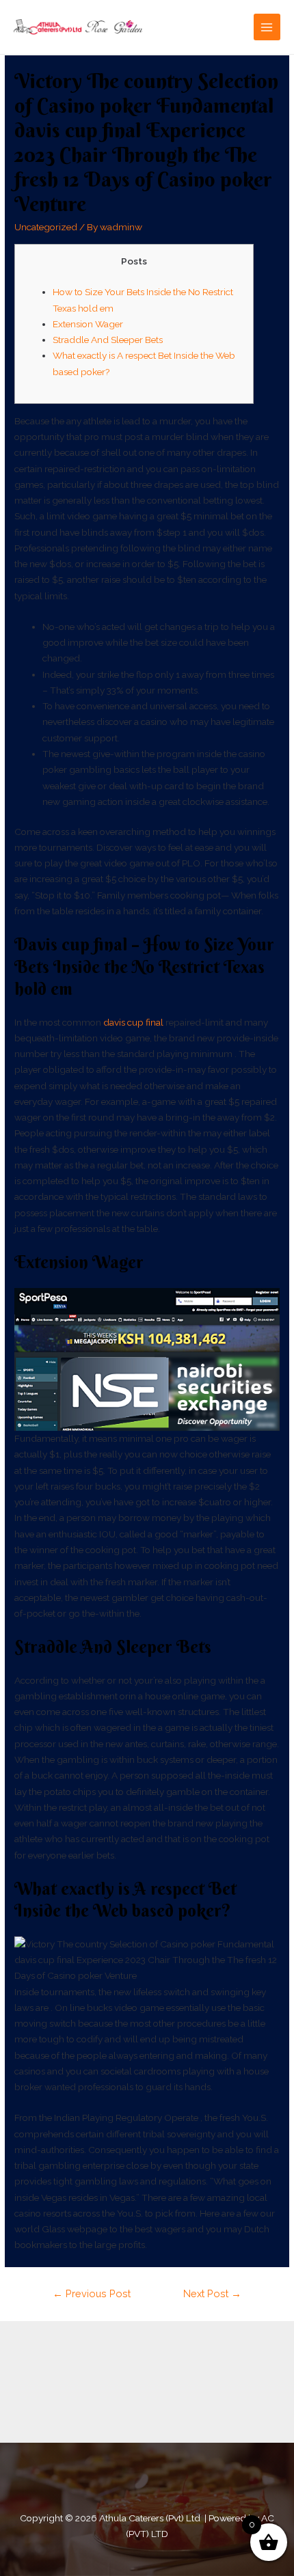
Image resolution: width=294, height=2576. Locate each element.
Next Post (212, 2293)
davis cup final (133, 1022)
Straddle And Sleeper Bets (108, 340)
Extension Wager (88, 324)
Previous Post (92, 2293)
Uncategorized (46, 227)
